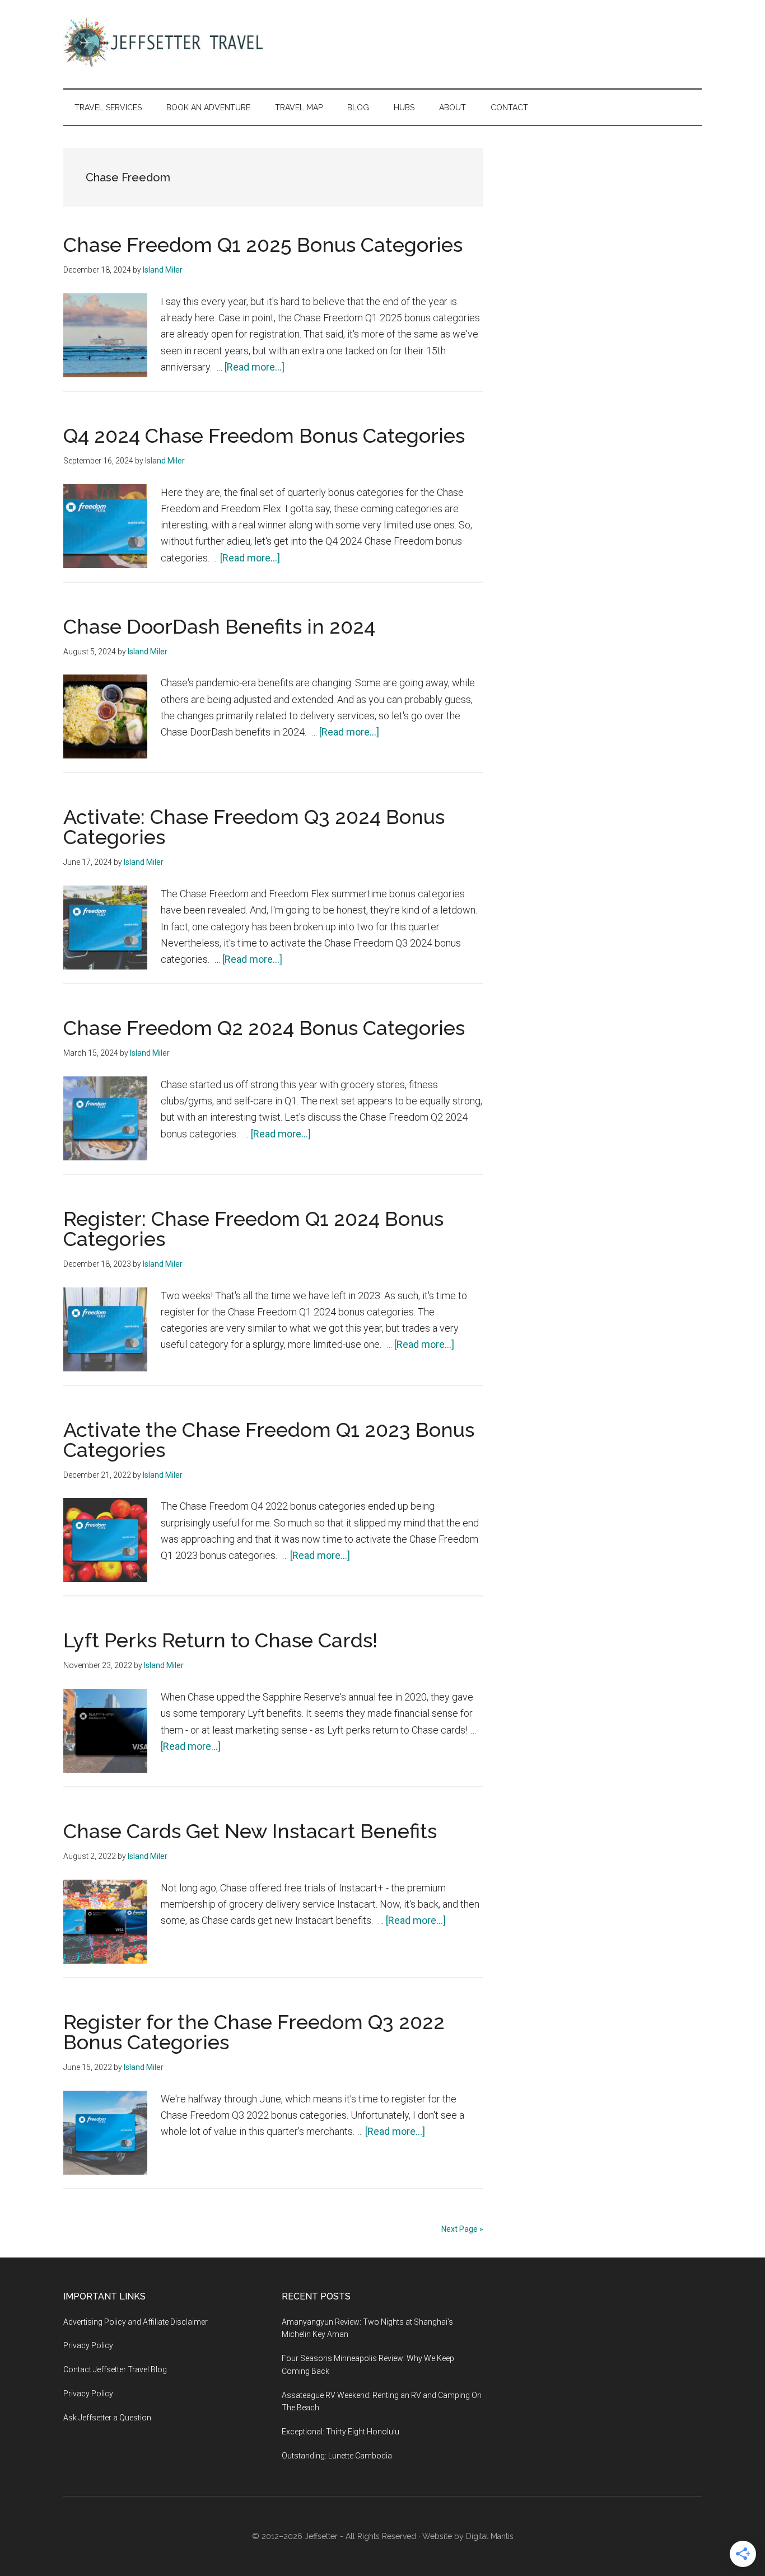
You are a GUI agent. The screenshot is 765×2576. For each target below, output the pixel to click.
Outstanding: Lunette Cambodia (337, 2456)
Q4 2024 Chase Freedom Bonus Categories (264, 435)
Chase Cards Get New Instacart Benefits (250, 1831)
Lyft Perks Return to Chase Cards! (220, 1640)
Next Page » (462, 2229)
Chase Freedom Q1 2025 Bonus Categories (263, 245)
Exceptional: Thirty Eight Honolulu (340, 2432)
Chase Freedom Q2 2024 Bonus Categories (264, 1028)
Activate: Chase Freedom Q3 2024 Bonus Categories (254, 827)
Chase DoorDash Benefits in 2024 (219, 626)
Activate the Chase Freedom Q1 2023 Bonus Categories (269, 1440)
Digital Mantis (490, 2536)
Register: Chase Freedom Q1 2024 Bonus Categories (253, 1229)
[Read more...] (255, 367)
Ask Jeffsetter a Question (107, 2418)
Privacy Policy (88, 2345)
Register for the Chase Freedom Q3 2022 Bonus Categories (254, 2032)
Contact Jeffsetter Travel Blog (115, 2369)
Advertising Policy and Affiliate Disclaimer (136, 2322)
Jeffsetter (321, 2536)
